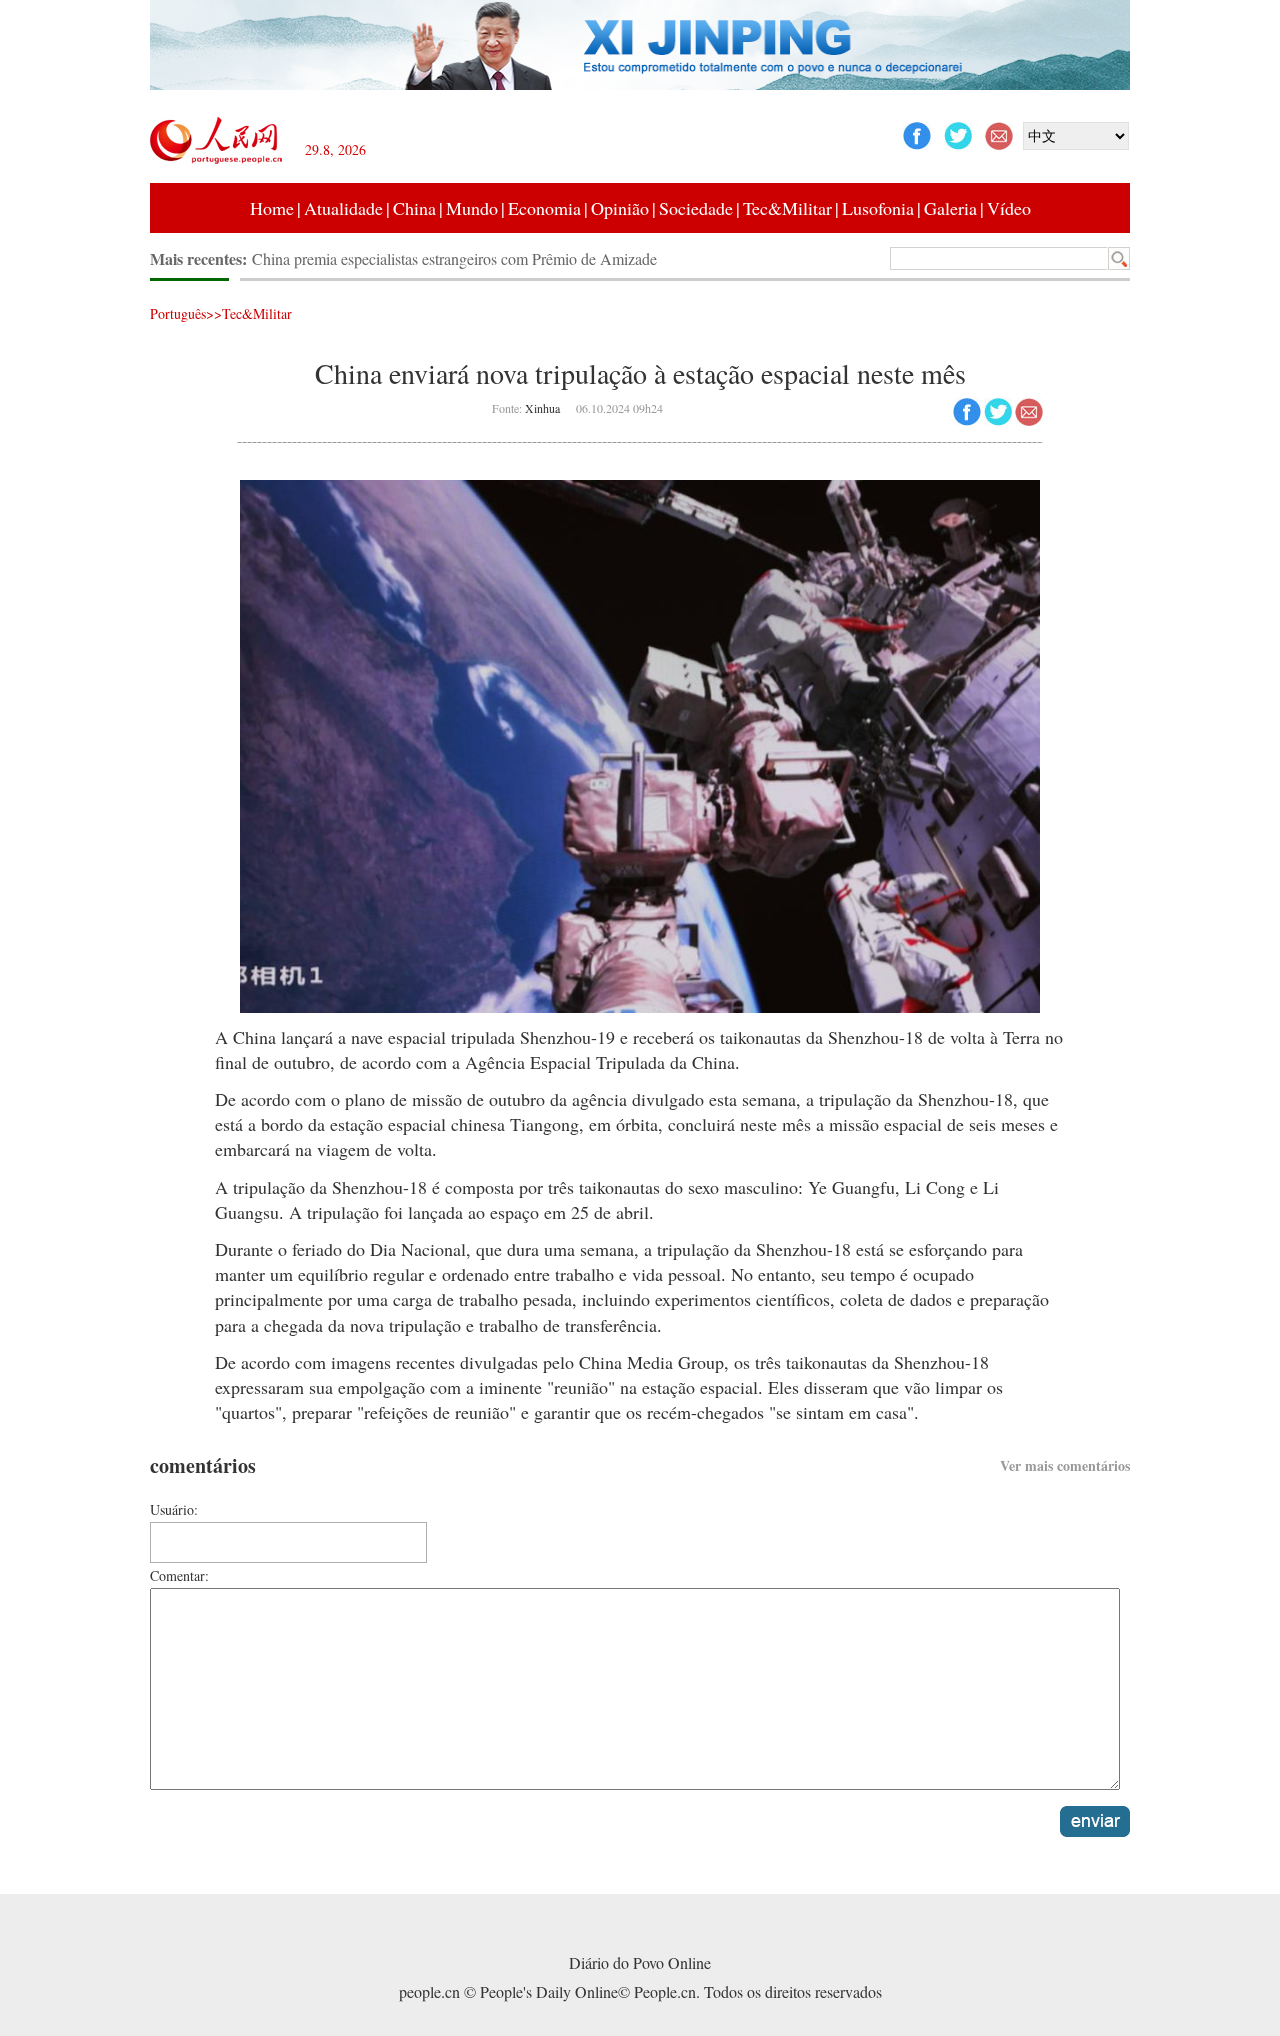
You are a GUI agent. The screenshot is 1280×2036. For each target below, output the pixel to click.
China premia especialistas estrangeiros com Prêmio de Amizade (454, 258)
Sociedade (696, 208)
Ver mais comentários (1065, 1465)
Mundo (472, 208)
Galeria (950, 208)
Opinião (620, 208)
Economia (544, 208)
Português (178, 313)
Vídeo (1009, 208)
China (414, 208)
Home (272, 208)
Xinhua (542, 408)
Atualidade (343, 208)
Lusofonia (878, 208)
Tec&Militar (787, 208)
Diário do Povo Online (640, 1962)
